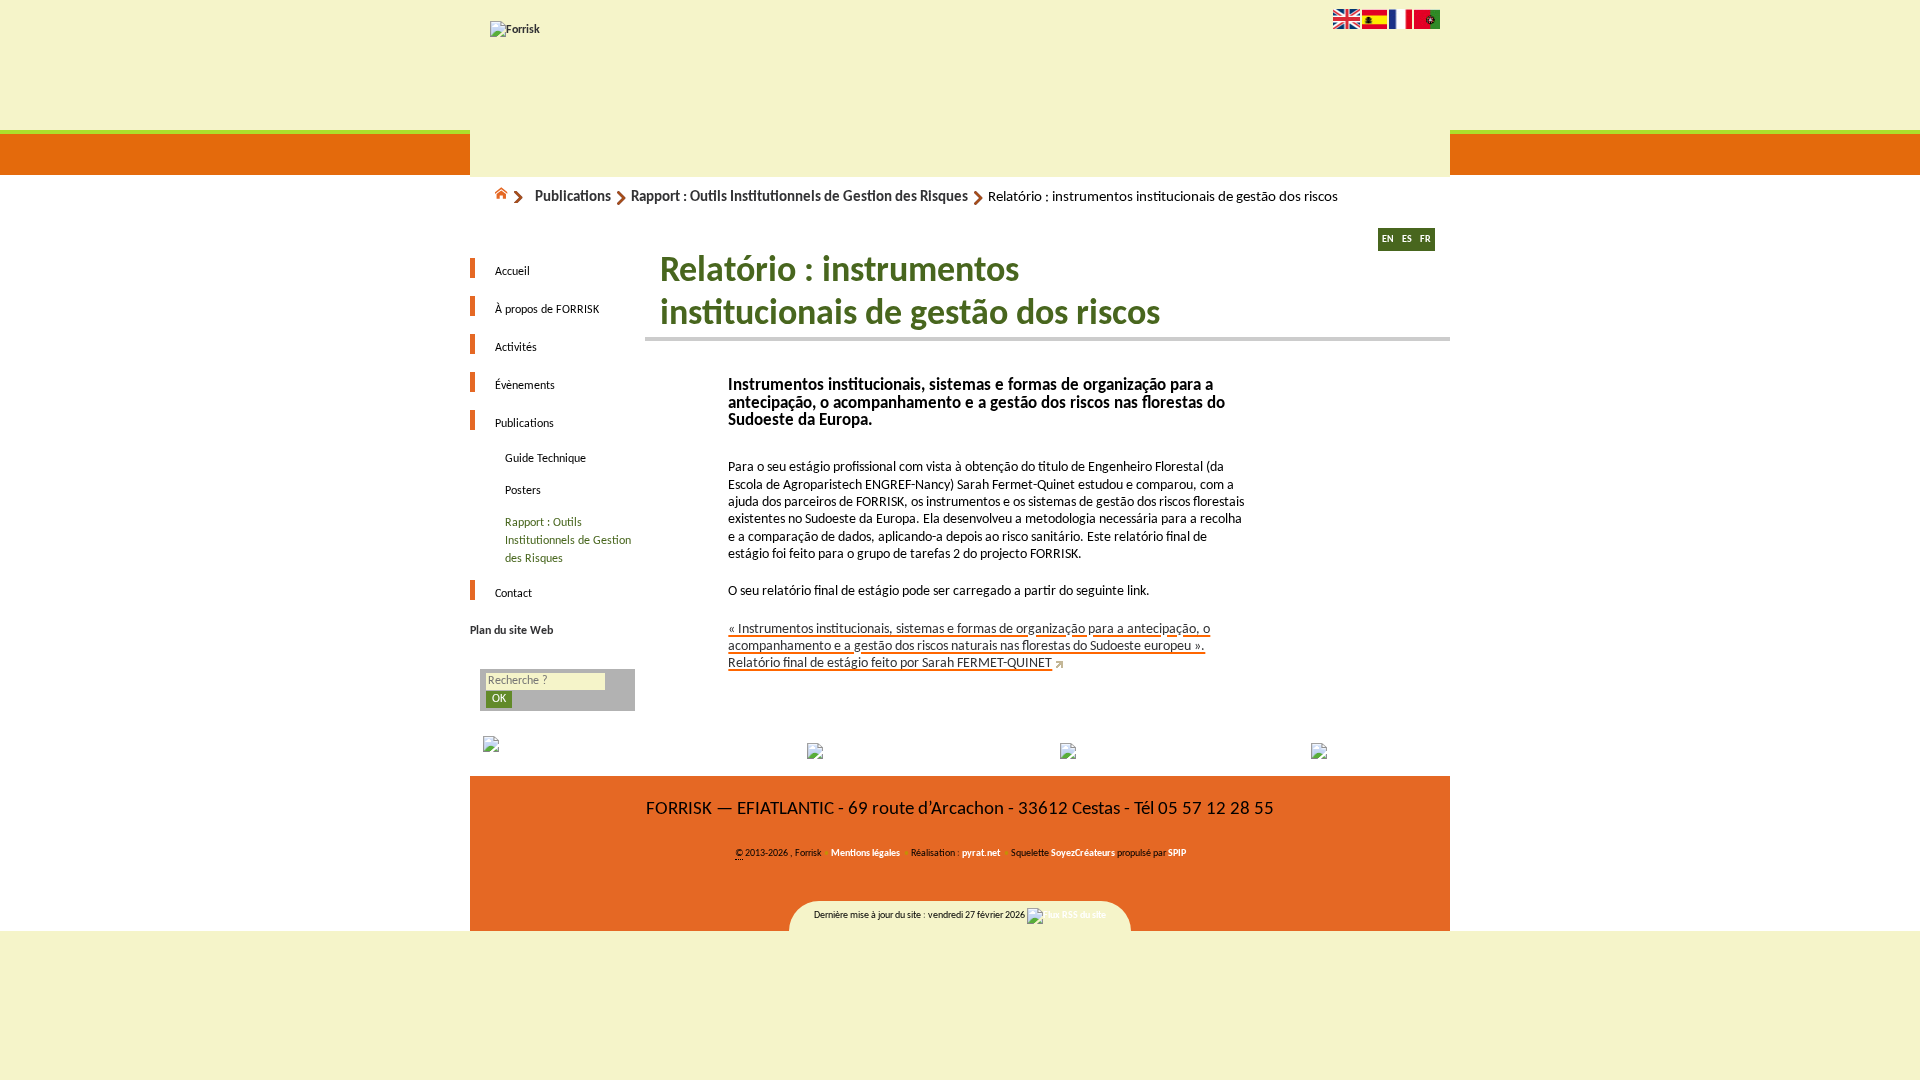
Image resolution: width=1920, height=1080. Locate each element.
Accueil (512, 272)
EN (1388, 239)
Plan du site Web (511, 631)
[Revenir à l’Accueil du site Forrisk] (515, 30)
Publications (573, 197)
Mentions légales (865, 853)
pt (1427, 18)
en (1346, 18)
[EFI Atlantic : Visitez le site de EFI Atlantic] (838, 751)
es (1374, 18)
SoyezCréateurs (1083, 853)
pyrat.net (981, 853)
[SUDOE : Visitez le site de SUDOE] (1083, 751)
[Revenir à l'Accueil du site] (510, 197)
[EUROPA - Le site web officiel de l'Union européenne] (593, 751)
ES (1407, 239)
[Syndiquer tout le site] (1066, 915)
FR (1425, 239)
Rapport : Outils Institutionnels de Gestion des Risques (799, 197)
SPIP (1177, 853)
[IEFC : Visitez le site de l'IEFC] (1328, 751)
